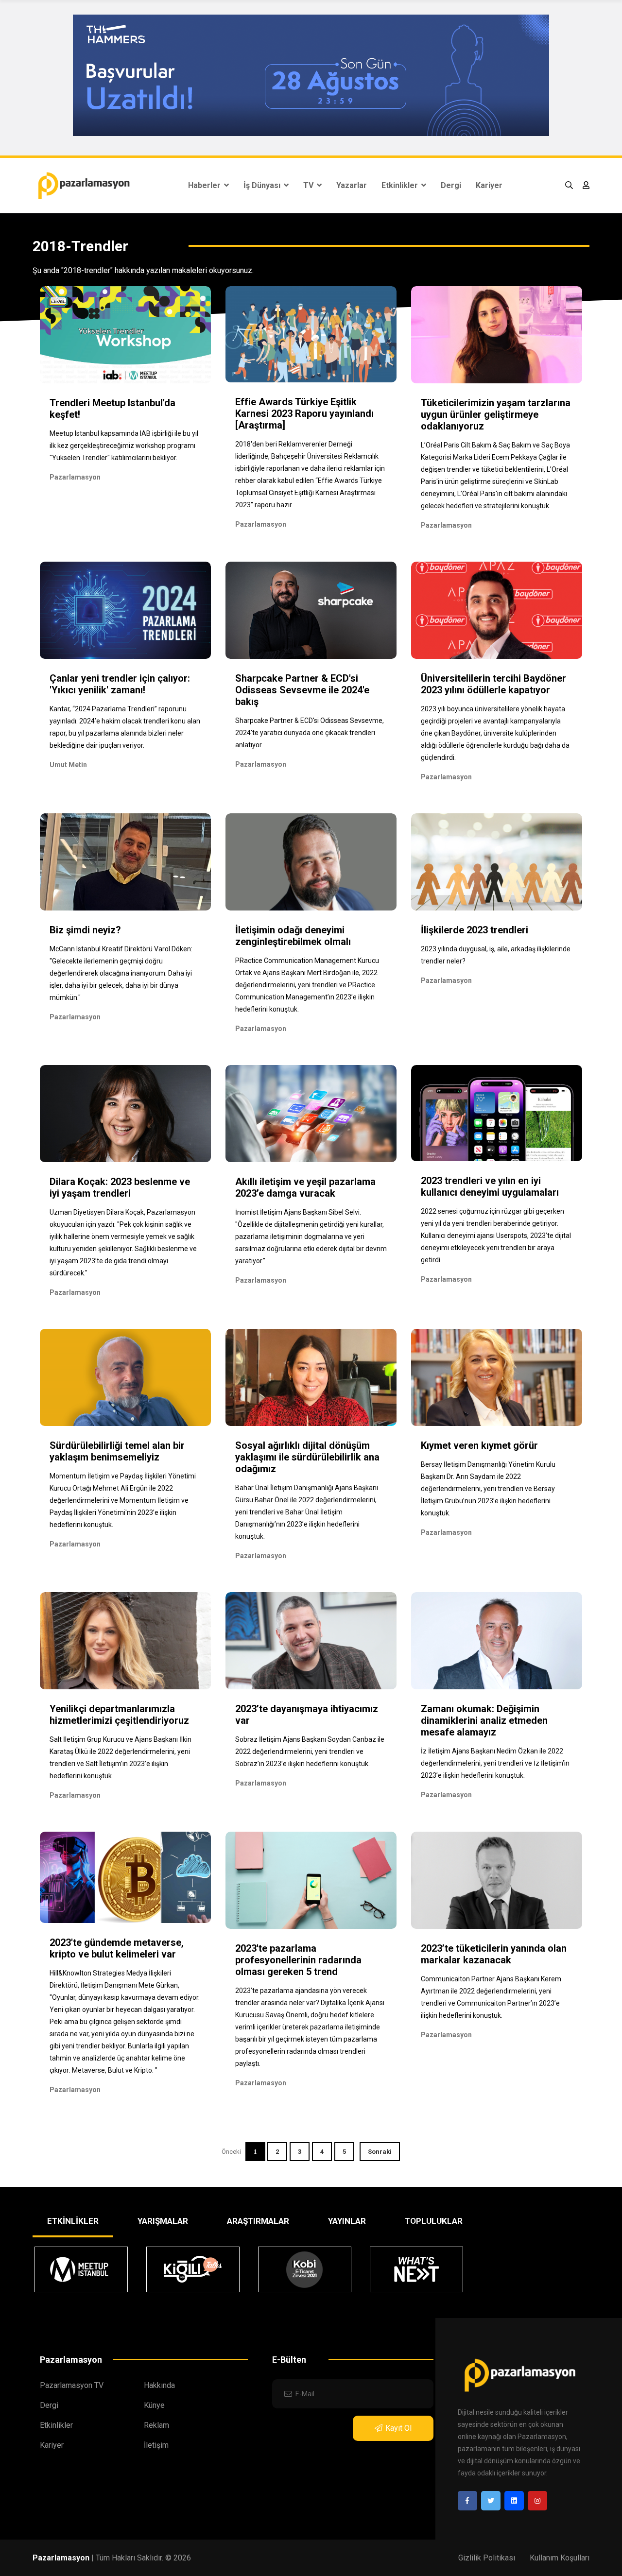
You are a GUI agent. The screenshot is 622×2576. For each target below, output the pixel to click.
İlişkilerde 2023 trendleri (475, 930)
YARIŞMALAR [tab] (163, 2221)
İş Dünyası (263, 185)
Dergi (451, 185)
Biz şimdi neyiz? (85, 930)
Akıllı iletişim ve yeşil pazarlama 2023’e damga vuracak (305, 1187)
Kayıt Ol (398, 2428)
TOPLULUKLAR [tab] (434, 2221)
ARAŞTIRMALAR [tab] (258, 2221)
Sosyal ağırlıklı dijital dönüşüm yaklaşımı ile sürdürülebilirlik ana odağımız (307, 1457)
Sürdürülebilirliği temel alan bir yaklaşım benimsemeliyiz (117, 1451)
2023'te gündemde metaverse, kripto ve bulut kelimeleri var (117, 1948)
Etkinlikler (401, 185)
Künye (154, 2405)
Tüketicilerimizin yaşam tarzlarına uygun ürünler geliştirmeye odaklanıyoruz (496, 414)
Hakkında (159, 2385)
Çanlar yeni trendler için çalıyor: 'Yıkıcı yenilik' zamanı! (120, 684)
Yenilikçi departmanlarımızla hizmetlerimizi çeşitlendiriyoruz (119, 1715)
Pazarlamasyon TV (72, 2385)
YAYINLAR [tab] (347, 2221)
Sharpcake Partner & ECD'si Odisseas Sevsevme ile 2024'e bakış (302, 690)
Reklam (156, 2425)
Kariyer (489, 185)
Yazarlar (352, 185)
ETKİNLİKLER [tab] (73, 2221)
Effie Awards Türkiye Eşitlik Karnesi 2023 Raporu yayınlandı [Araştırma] (304, 413)
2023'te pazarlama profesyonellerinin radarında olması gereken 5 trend (298, 1960)
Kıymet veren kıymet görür (479, 1445)
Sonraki (380, 2152)
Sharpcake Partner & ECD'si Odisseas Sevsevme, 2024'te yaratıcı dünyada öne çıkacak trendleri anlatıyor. (310, 733)
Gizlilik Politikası (487, 2558)
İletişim (156, 2445)
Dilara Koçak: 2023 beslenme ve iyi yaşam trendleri (120, 1187)
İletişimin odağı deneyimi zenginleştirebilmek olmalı (293, 936)
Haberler (205, 185)
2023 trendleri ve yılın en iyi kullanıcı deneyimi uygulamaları (490, 1186)
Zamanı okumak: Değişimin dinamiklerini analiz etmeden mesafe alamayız (484, 1720)
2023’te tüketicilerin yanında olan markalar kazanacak (494, 1954)
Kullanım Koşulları (560, 2558)
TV (309, 185)
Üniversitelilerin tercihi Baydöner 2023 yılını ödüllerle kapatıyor (493, 684)
